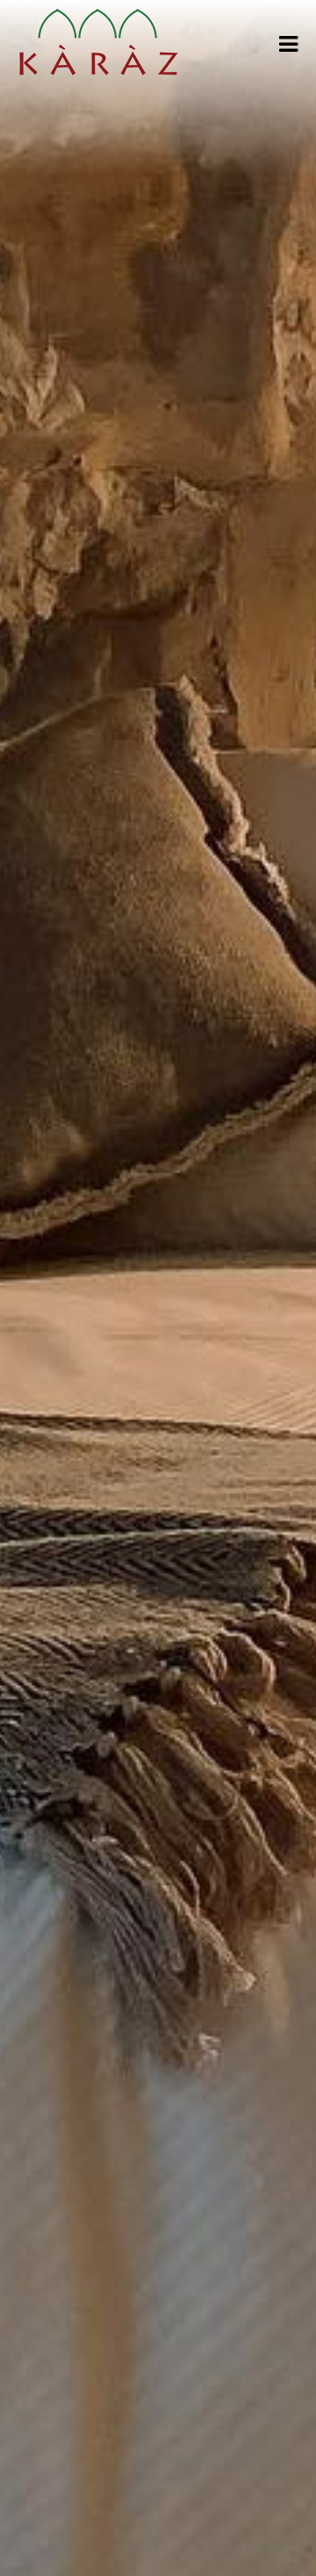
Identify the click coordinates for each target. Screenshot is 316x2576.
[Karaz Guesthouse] (98, 44)
